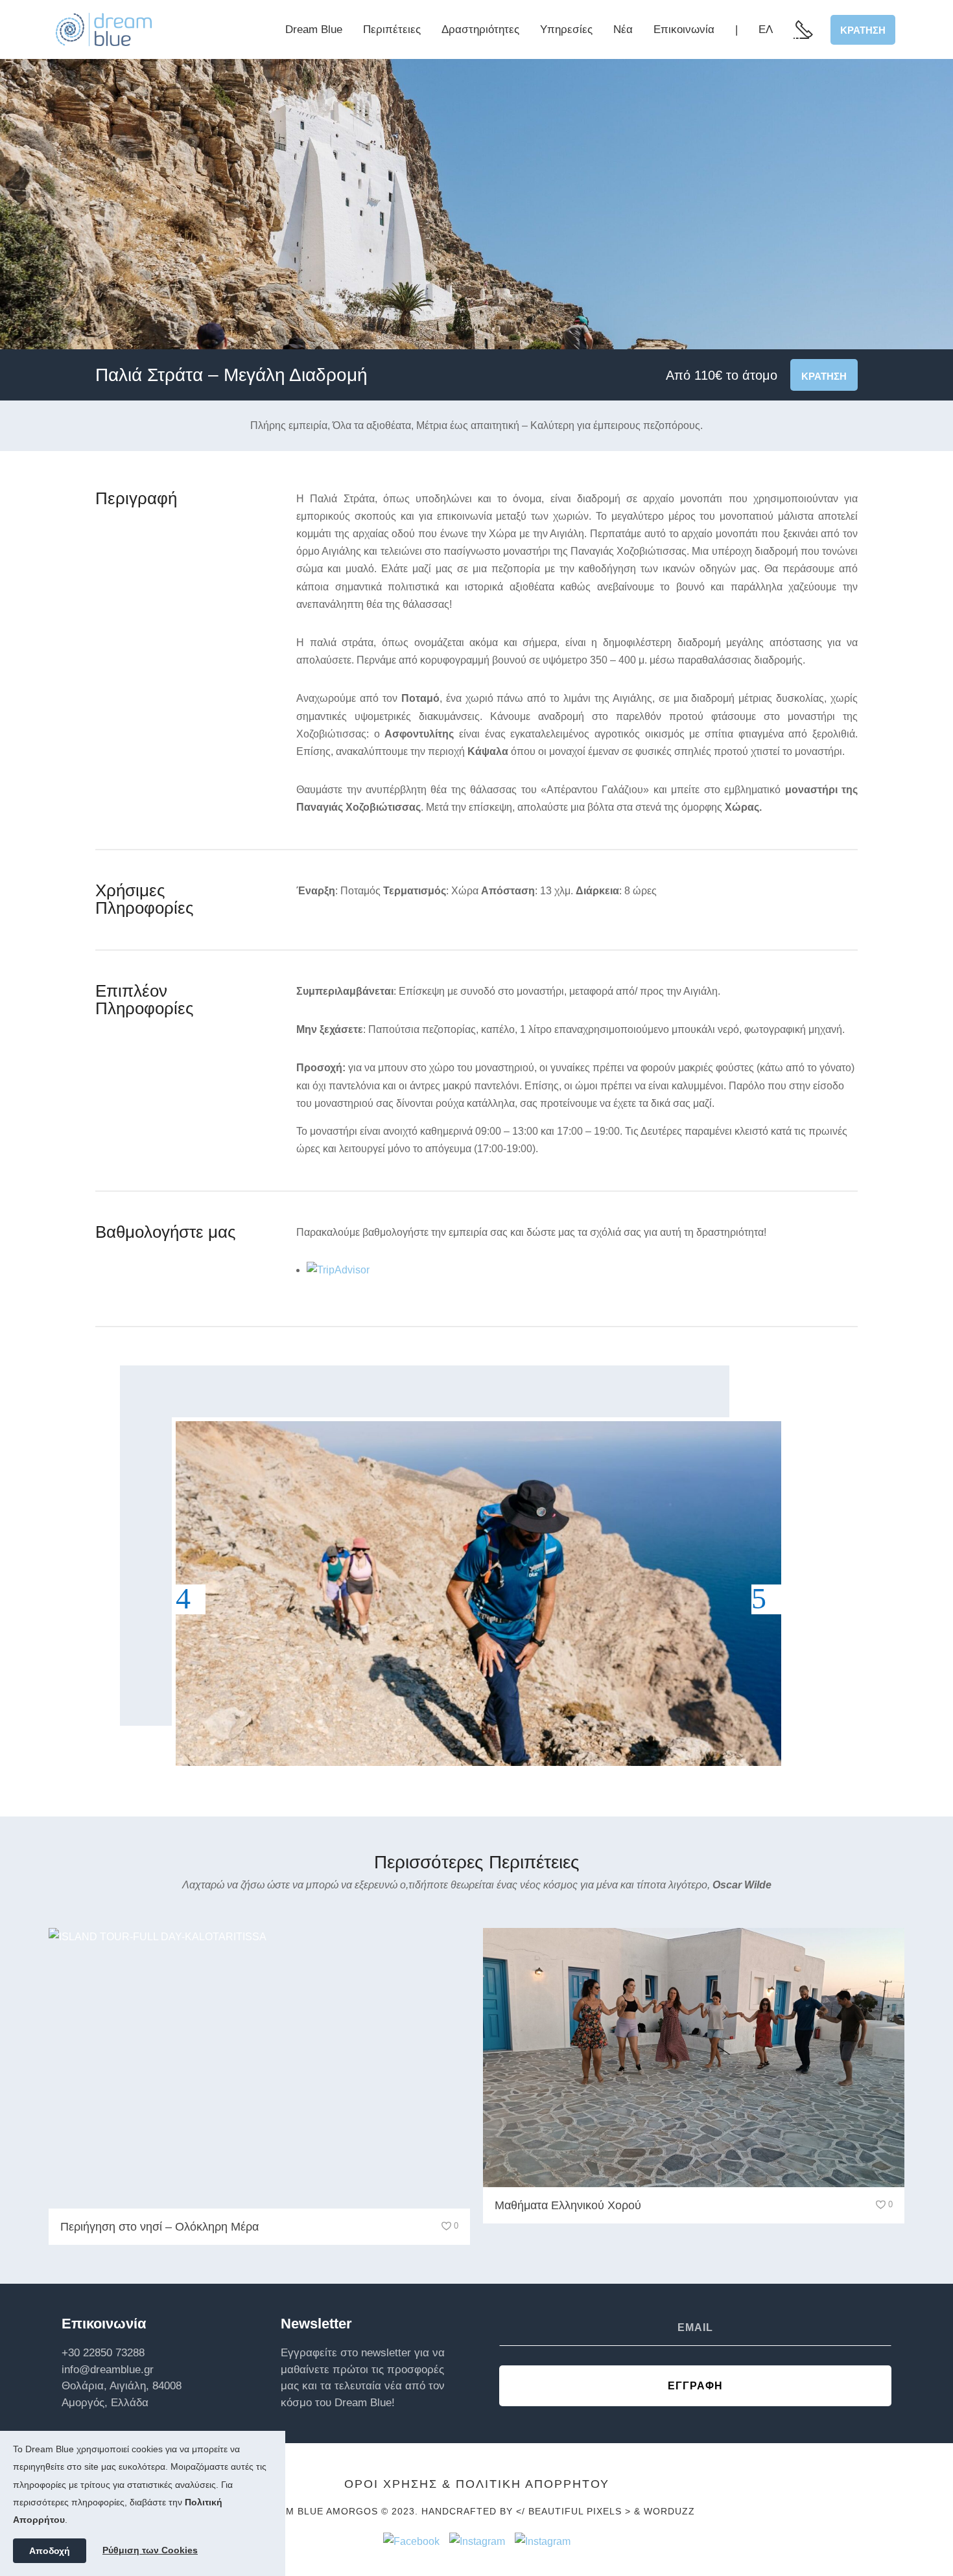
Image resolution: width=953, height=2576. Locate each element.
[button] (191, 1599)
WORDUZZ (669, 2511)
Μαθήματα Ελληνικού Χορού (568, 2205)
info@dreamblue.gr (108, 2370)
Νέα (623, 29)
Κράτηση (863, 30)
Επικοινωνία (684, 29)
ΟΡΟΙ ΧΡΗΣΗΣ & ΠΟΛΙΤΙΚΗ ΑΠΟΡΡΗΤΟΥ (477, 2484)
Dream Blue (314, 29)
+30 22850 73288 (103, 2353)
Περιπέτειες (392, 29)
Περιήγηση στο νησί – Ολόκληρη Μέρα (159, 2227)
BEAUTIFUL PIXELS (575, 2511)
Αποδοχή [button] (50, 2551)
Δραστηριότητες (480, 29)
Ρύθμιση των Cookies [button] (150, 2550)
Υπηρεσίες (566, 29)
